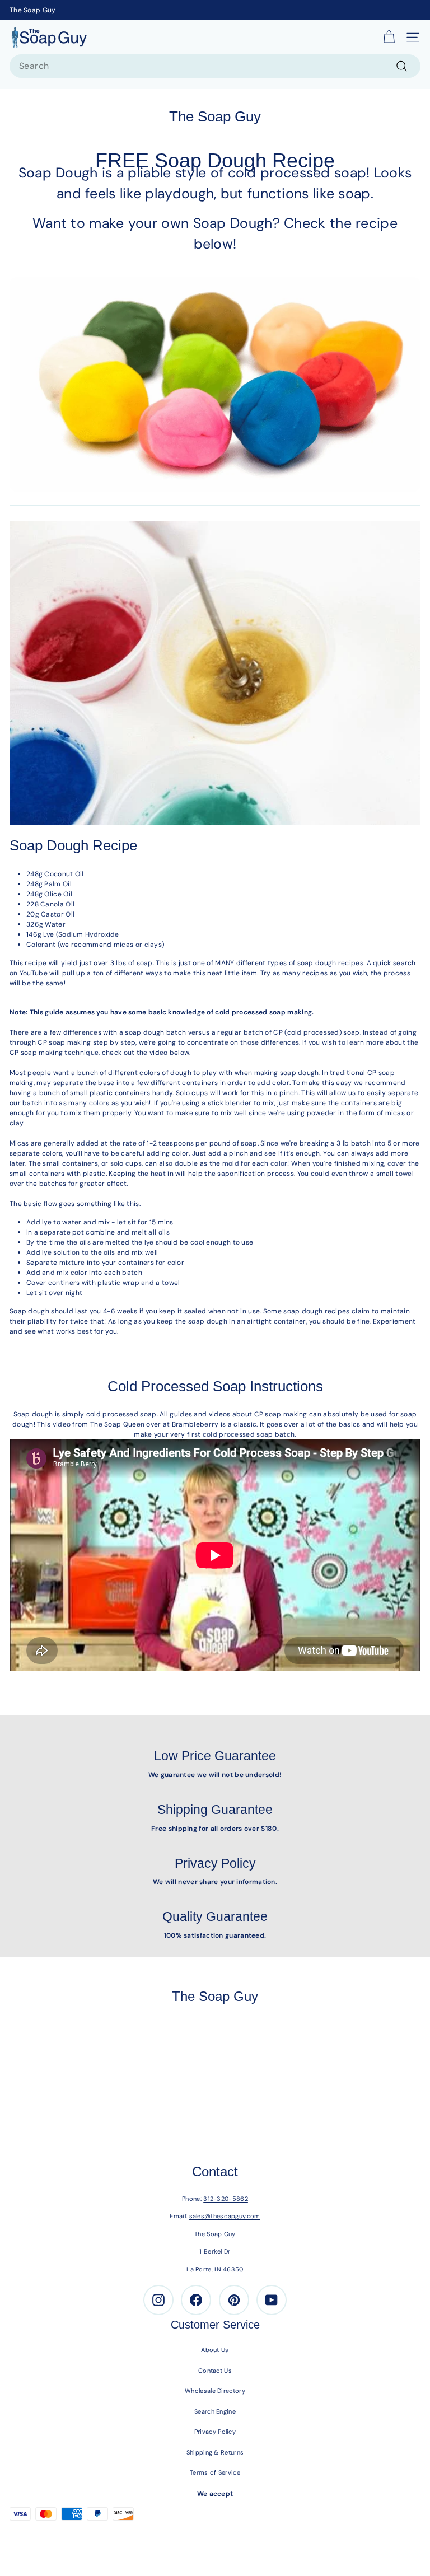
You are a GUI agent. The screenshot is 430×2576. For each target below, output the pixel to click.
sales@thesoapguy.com (225, 2216)
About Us (215, 2350)
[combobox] (215, 66)
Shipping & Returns (215, 2452)
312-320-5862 (226, 2199)
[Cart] (389, 38)
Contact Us (215, 2371)
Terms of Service (215, 2472)
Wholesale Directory (215, 2391)
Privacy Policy (215, 2432)
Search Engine (215, 2411)
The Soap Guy (33, 10)
